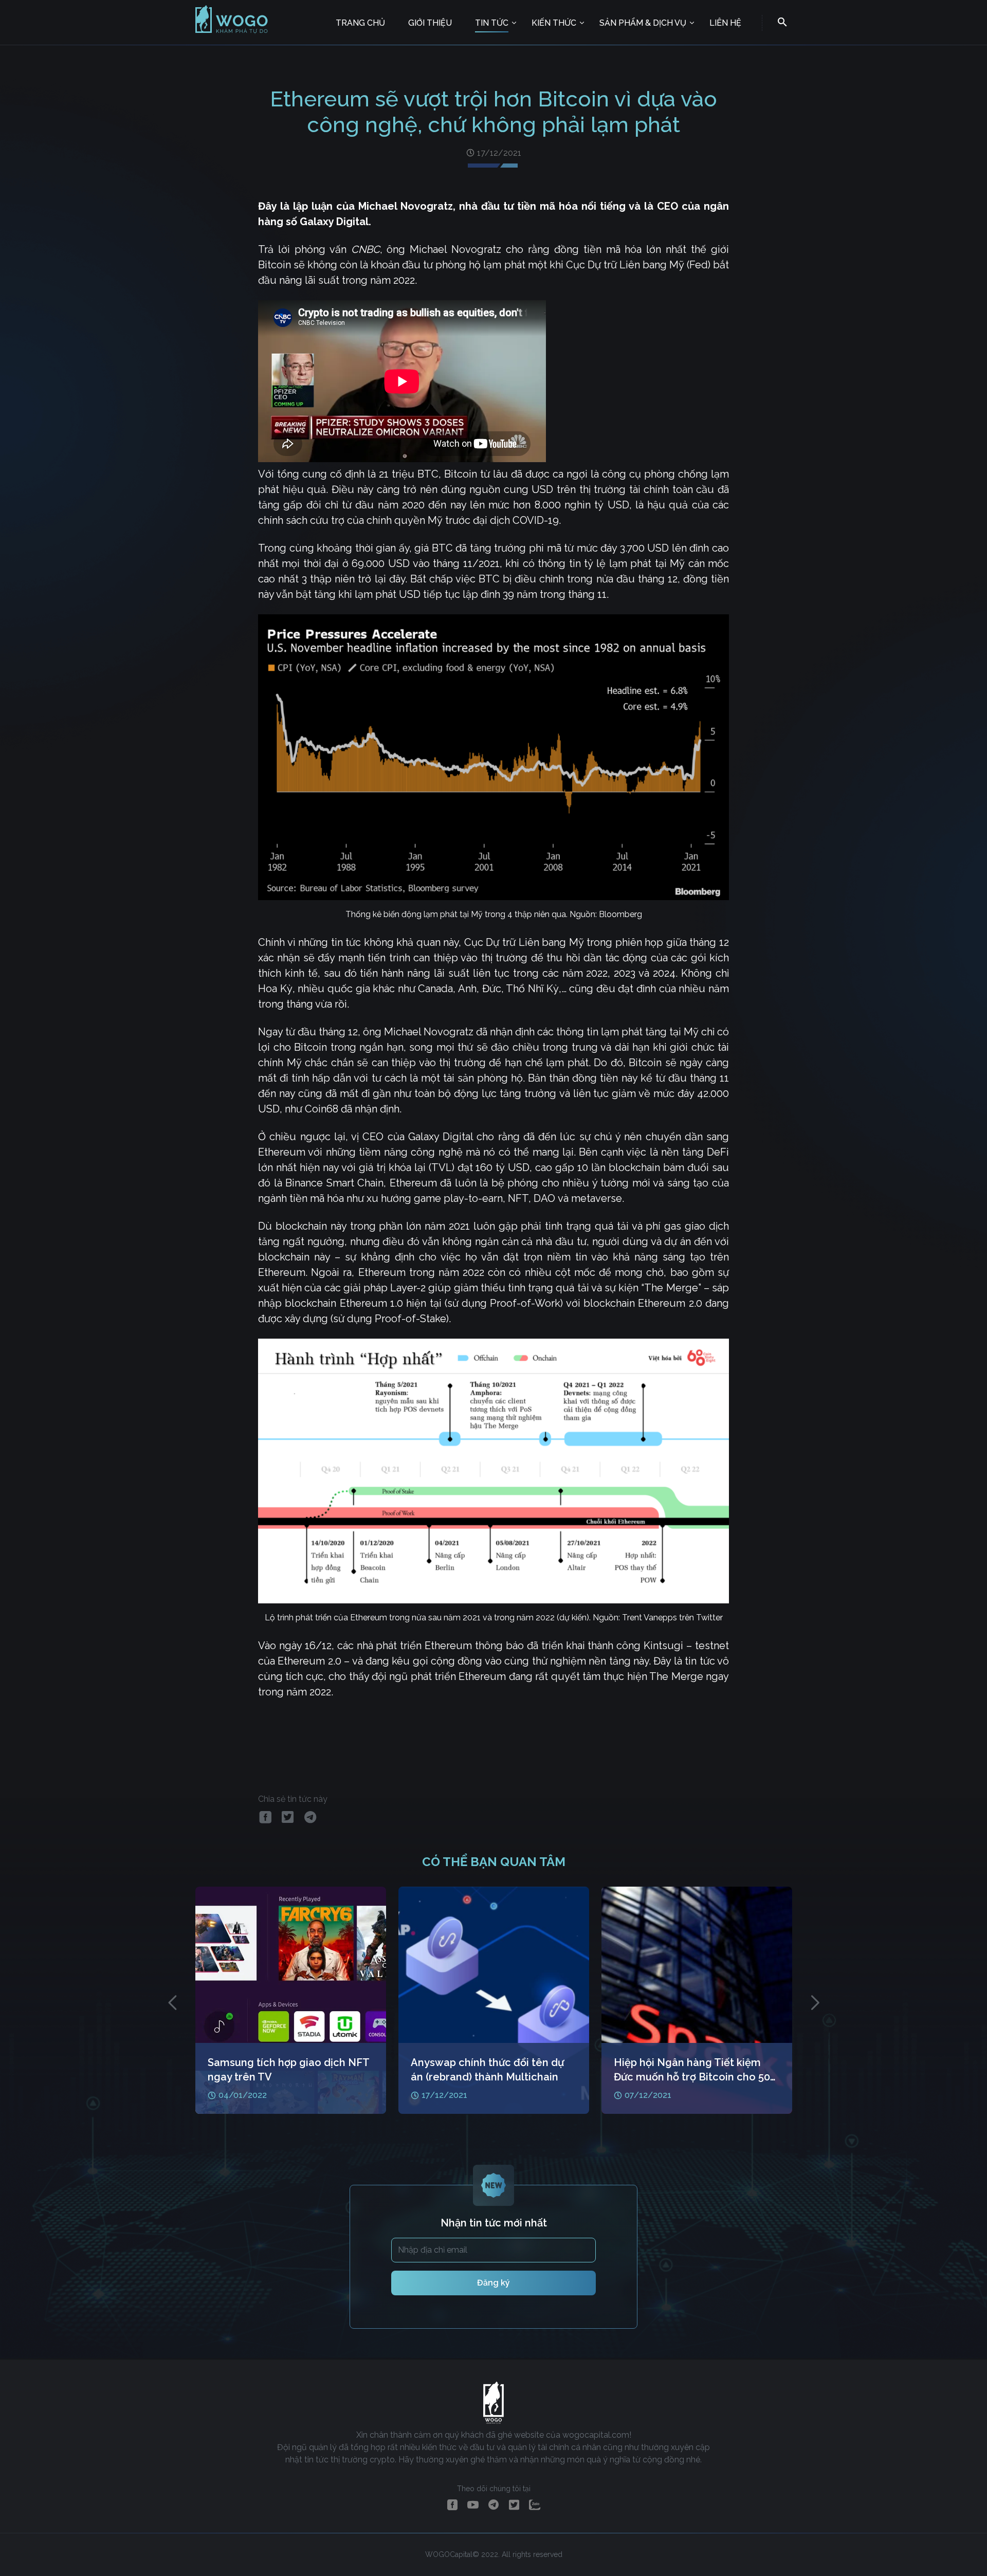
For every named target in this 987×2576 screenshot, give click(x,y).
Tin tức (492, 23)
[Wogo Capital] (232, 32)
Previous (172, 2002)
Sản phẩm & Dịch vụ (643, 23)
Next (815, 2002)
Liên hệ (725, 23)
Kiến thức (554, 23)
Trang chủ (360, 23)
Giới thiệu (430, 23)
